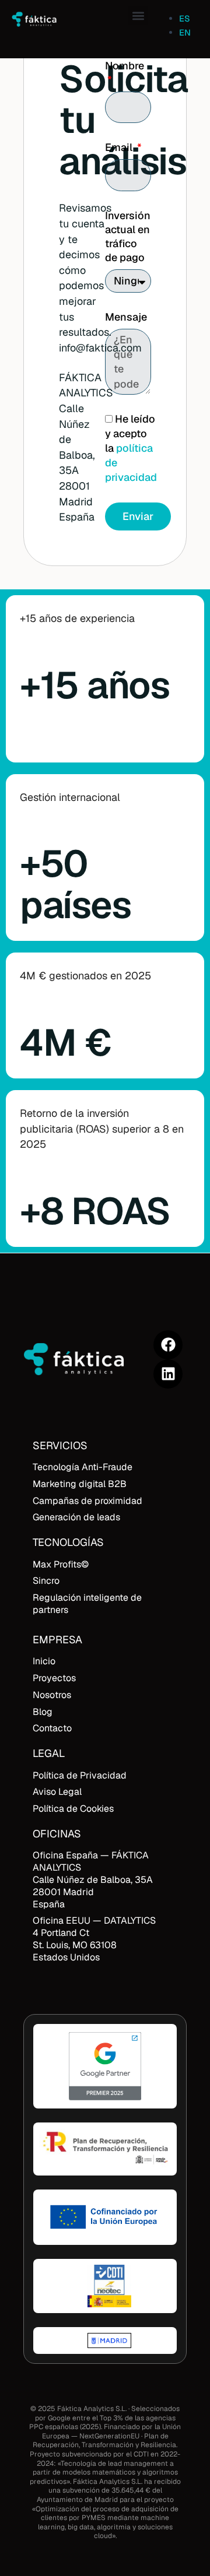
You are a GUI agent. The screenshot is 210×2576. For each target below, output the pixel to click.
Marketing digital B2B (80, 1484)
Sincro (46, 1581)
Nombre (125, 66)
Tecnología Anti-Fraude (83, 1467)
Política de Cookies (73, 1809)
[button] (138, 15)
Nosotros (52, 1695)
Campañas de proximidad (87, 1501)
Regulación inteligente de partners (87, 1604)
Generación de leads (76, 1517)
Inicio (44, 1661)
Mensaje (126, 317)
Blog (43, 1712)
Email (120, 147)
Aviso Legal (57, 1792)
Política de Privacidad (80, 1775)
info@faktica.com (100, 348)
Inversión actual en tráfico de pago (128, 236)
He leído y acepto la (131, 448)
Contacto (52, 1728)
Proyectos (54, 1678)
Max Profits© (61, 1564)
